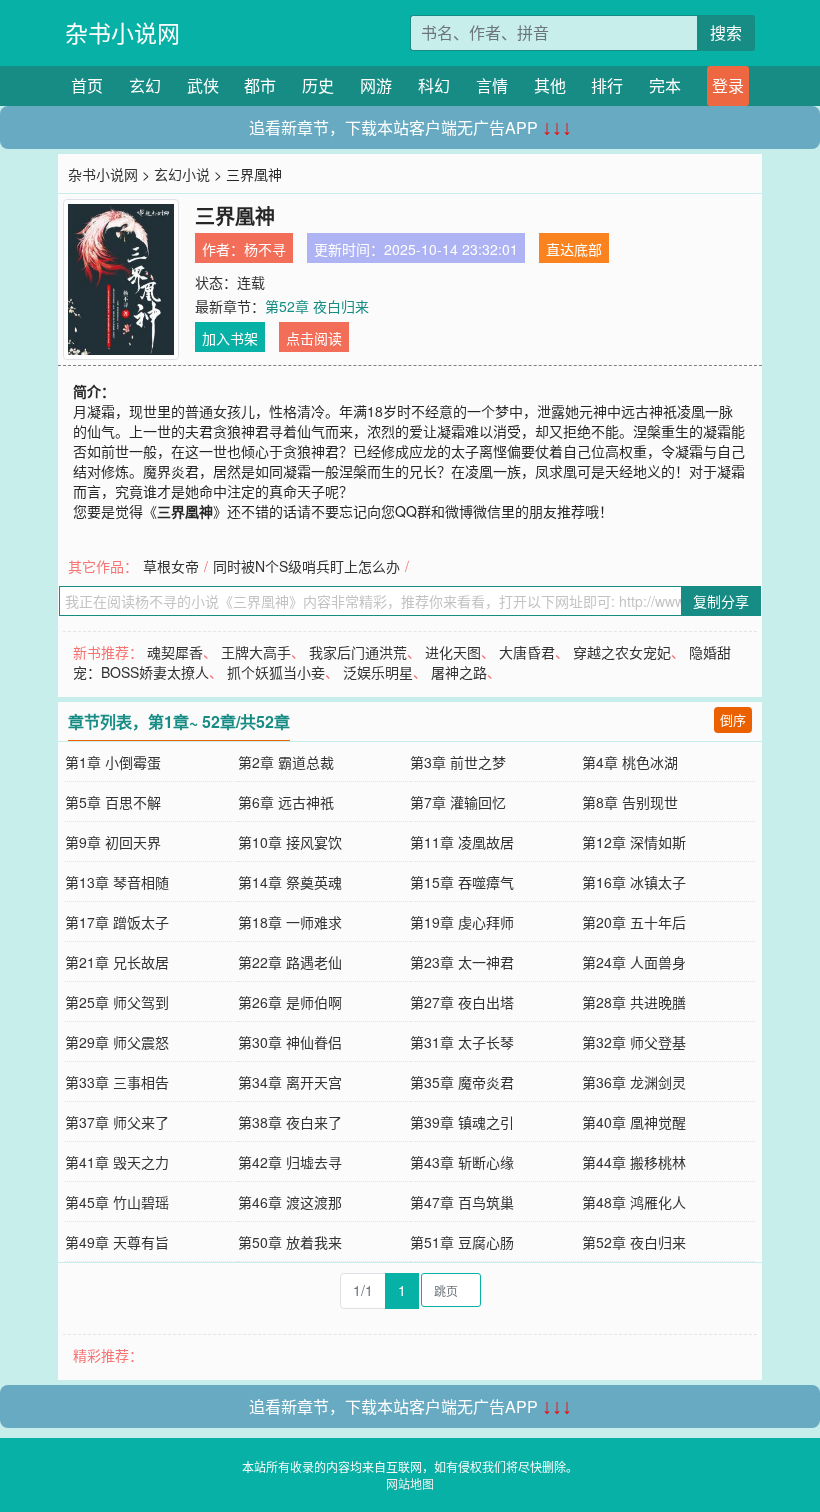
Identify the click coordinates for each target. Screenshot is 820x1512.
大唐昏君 (527, 652)
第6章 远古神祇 (286, 802)
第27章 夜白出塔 (462, 1002)
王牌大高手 (256, 652)
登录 (728, 85)
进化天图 (453, 652)
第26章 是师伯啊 (290, 1002)
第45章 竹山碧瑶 (117, 1202)
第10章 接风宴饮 (290, 842)
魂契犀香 (175, 652)
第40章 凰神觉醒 (634, 1122)
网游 (376, 85)
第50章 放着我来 (290, 1242)
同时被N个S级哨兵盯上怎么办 (306, 566)
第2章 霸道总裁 (286, 762)
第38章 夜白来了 (290, 1122)
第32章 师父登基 (634, 1042)
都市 (260, 85)
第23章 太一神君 (462, 962)
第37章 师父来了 (117, 1122)
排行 (607, 85)
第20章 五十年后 (634, 922)
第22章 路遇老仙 (290, 962)
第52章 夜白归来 (317, 306)
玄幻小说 (182, 174)
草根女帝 (171, 566)
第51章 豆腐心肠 (462, 1242)
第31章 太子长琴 (462, 1042)
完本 (665, 85)
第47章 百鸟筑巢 (462, 1202)
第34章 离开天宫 (290, 1082)
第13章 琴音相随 (117, 882)
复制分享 (721, 601)
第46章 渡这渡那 (290, 1202)
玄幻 (145, 85)
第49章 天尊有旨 (117, 1242)
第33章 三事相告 (117, 1082)
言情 (492, 85)
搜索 (726, 32)
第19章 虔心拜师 (462, 922)
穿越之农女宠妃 (622, 652)
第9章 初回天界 (113, 842)
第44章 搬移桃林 (634, 1162)
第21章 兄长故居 (117, 962)
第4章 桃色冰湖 (630, 762)
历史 (318, 85)
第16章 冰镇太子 (634, 882)
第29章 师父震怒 (117, 1042)
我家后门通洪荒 (358, 652)
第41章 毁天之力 (117, 1162)
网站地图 (410, 1483)
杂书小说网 (122, 32)
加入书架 (230, 338)
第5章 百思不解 (113, 802)
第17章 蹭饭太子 (117, 922)
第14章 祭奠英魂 (290, 882)
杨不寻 (265, 249)
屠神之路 (459, 672)
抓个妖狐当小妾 (276, 672)
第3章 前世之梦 (458, 762)
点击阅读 (314, 338)
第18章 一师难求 (290, 922)
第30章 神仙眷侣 (290, 1042)
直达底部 (574, 249)
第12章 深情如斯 (634, 842)
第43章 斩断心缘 (462, 1162)
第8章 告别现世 (630, 802)
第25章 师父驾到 (117, 1002)
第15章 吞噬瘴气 (462, 882)
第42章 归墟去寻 (290, 1162)
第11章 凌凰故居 (462, 842)
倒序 (733, 719)
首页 (87, 85)
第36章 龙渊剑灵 (634, 1082)
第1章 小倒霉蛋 (113, 762)
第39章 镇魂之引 (462, 1122)
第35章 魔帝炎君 (462, 1082)
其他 (550, 85)
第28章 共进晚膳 (634, 1002)
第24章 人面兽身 (634, 962)
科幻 (434, 85)
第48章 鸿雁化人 (634, 1202)
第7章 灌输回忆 (458, 802)
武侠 (203, 85)
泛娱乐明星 (378, 672)
